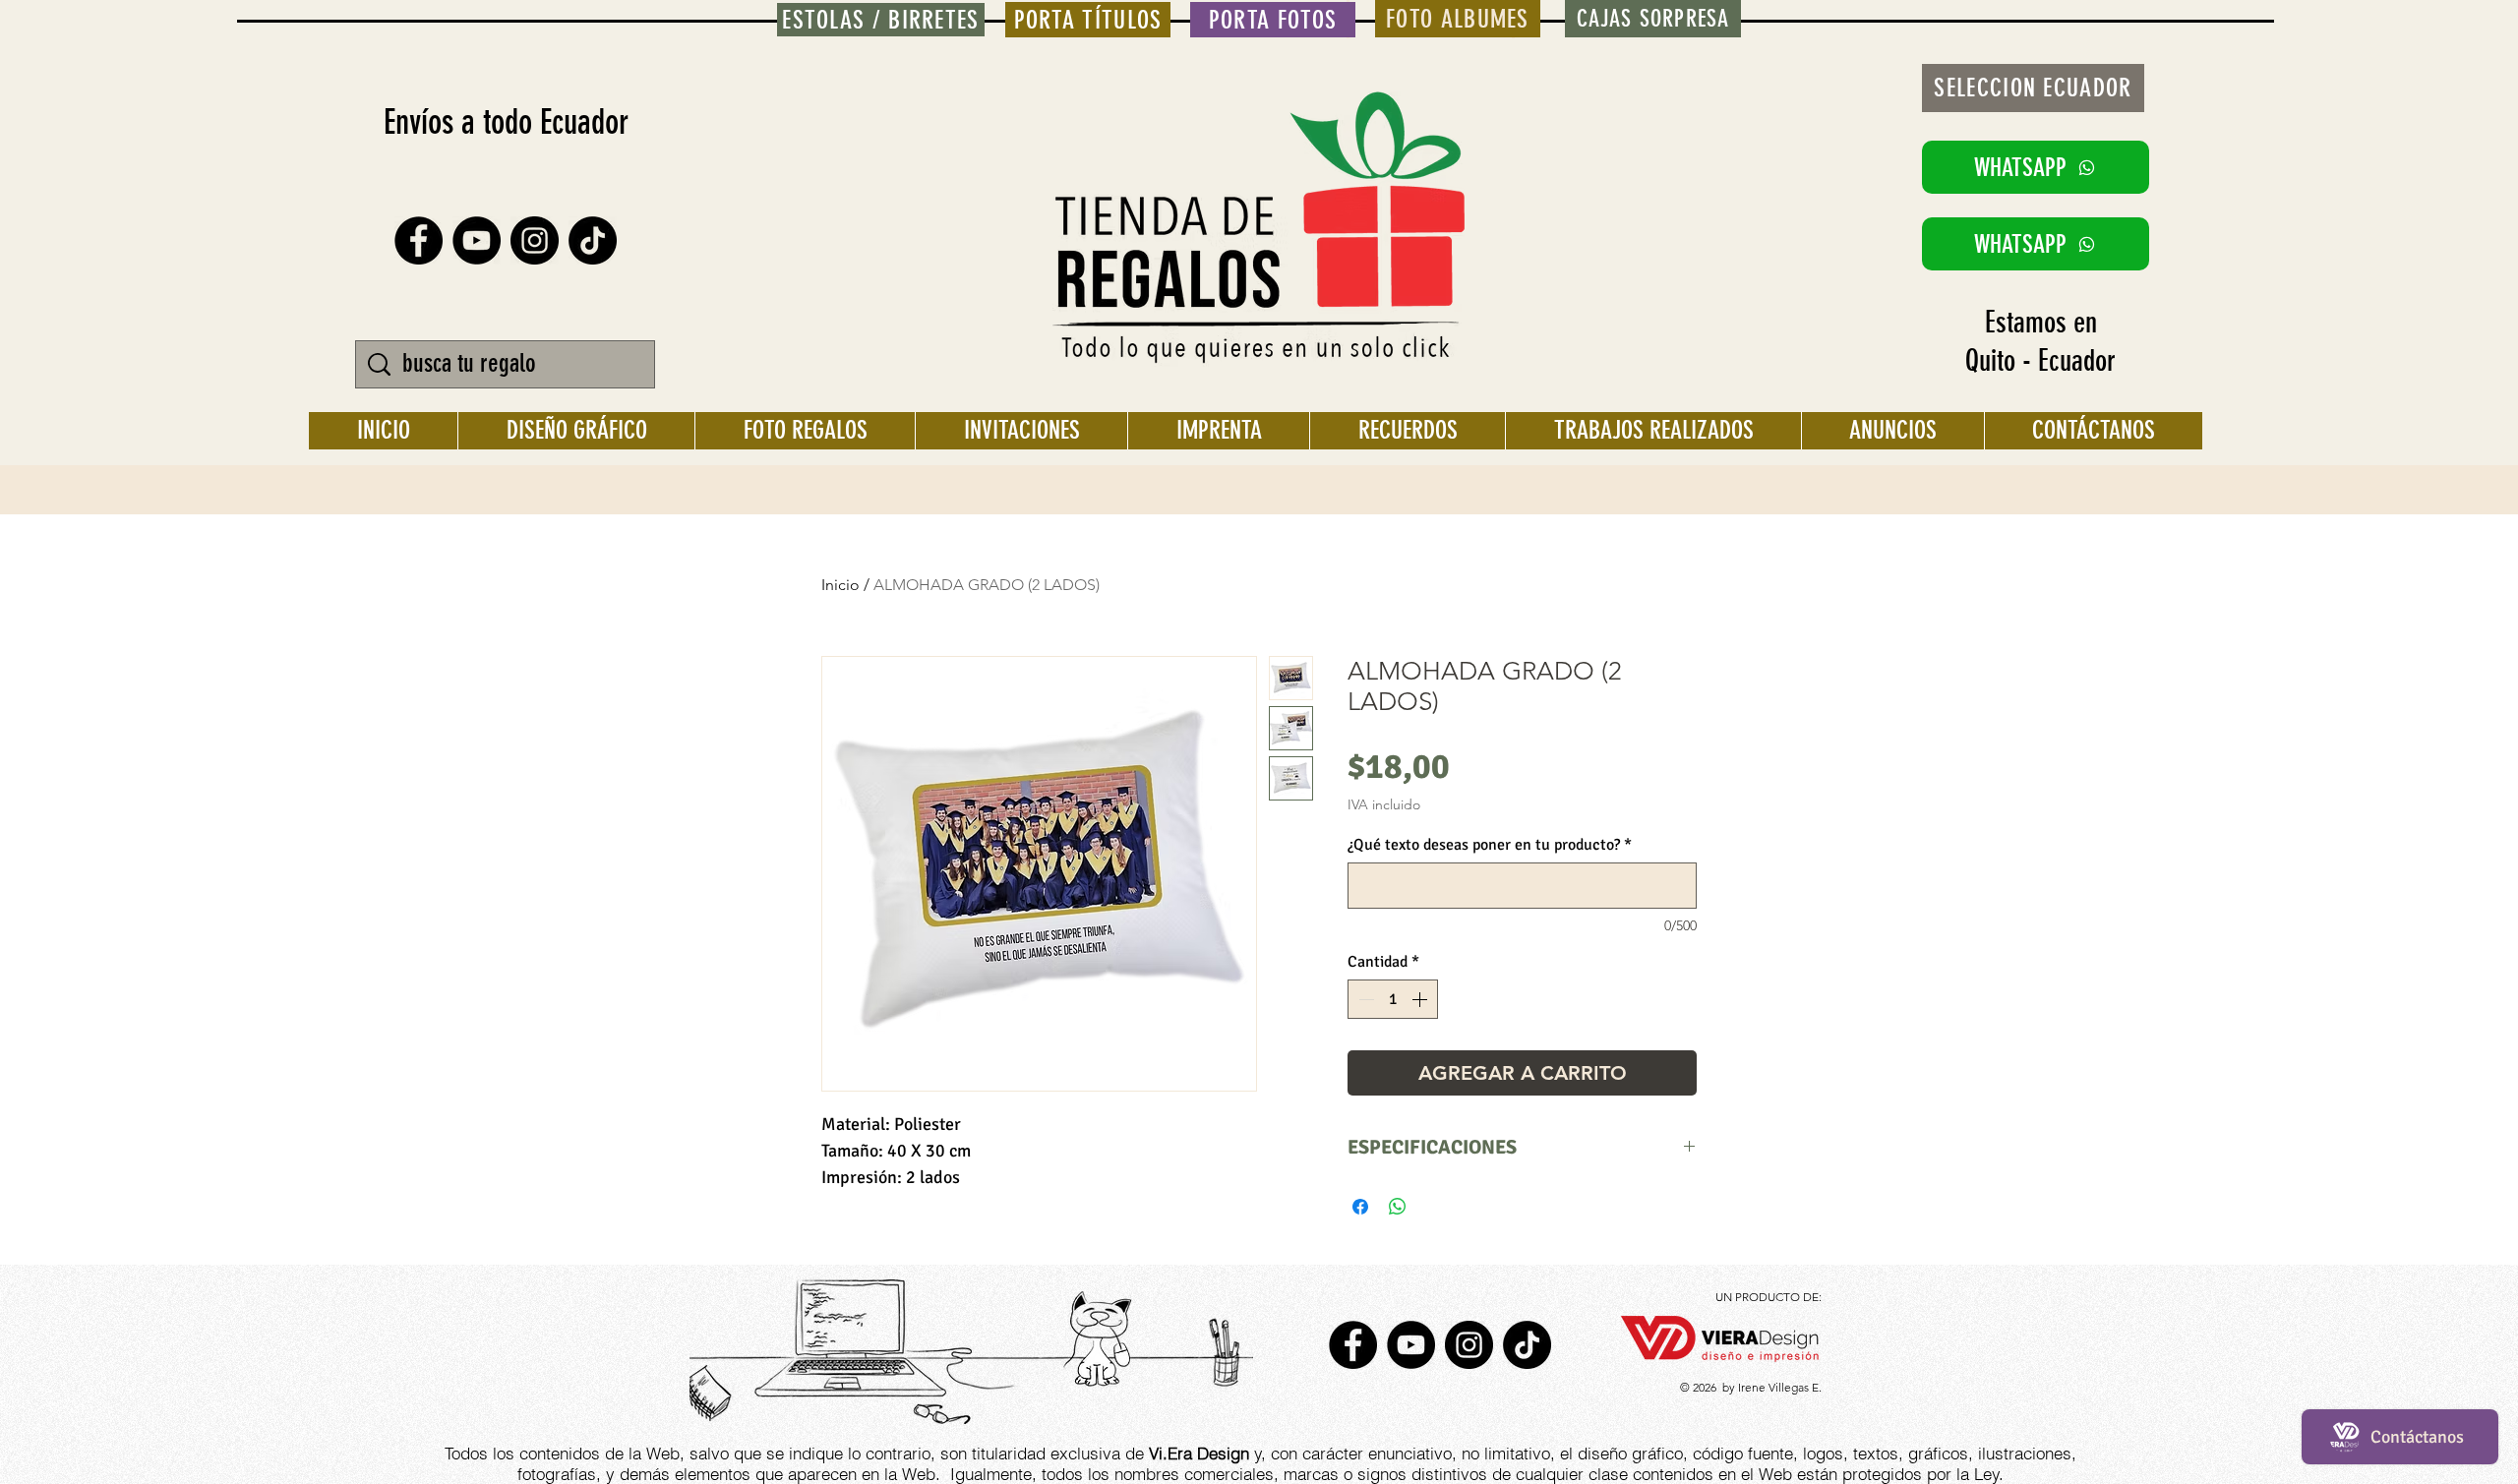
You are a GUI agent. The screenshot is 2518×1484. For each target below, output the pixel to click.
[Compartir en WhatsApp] (1398, 1207)
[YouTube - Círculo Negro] (477, 240)
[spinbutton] (1393, 999)
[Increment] (1421, 999)
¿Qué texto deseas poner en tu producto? (1490, 845)
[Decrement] (1364, 999)
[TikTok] (593, 240)
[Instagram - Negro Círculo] (535, 240)
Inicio (840, 585)
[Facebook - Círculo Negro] (419, 240)
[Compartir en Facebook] (1360, 1207)
